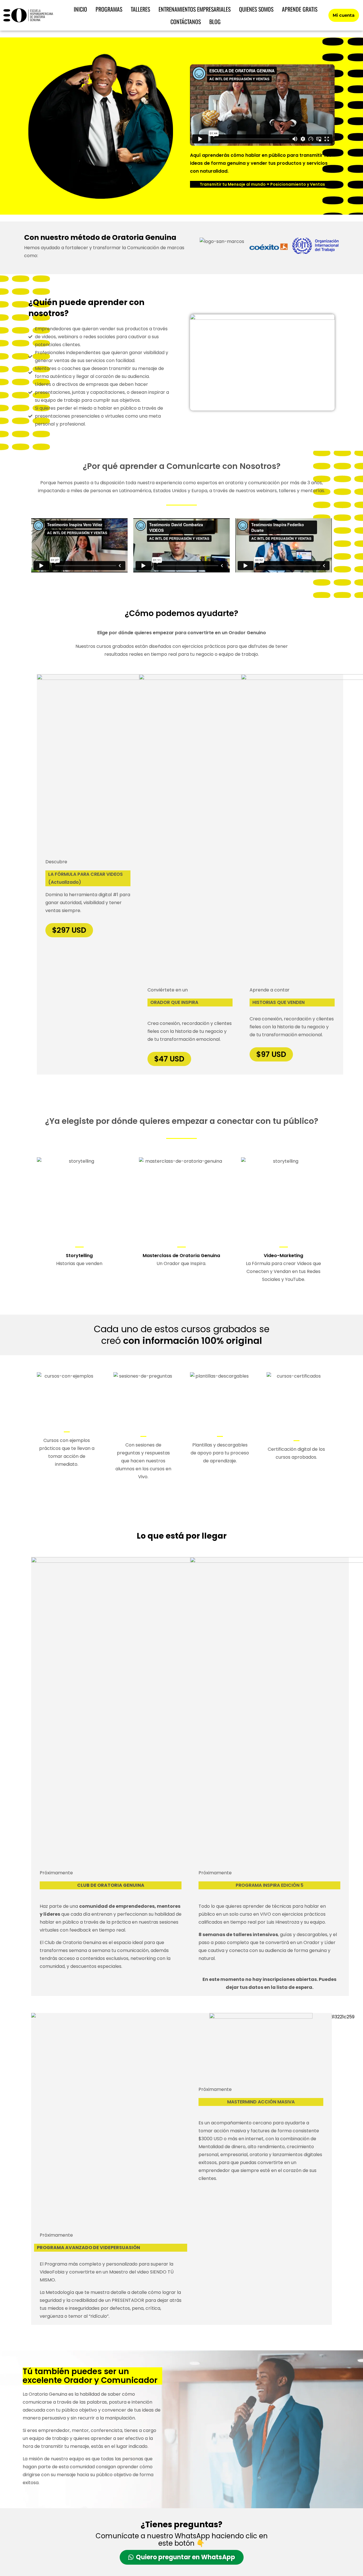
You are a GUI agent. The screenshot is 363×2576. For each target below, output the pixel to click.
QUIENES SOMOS (256, 9)
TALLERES (140, 9)
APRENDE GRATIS (300, 9)
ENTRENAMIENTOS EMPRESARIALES (195, 9)
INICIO (80, 9)
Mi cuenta (344, 15)
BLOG (215, 22)
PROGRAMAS (109, 9)
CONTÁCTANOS (186, 22)
